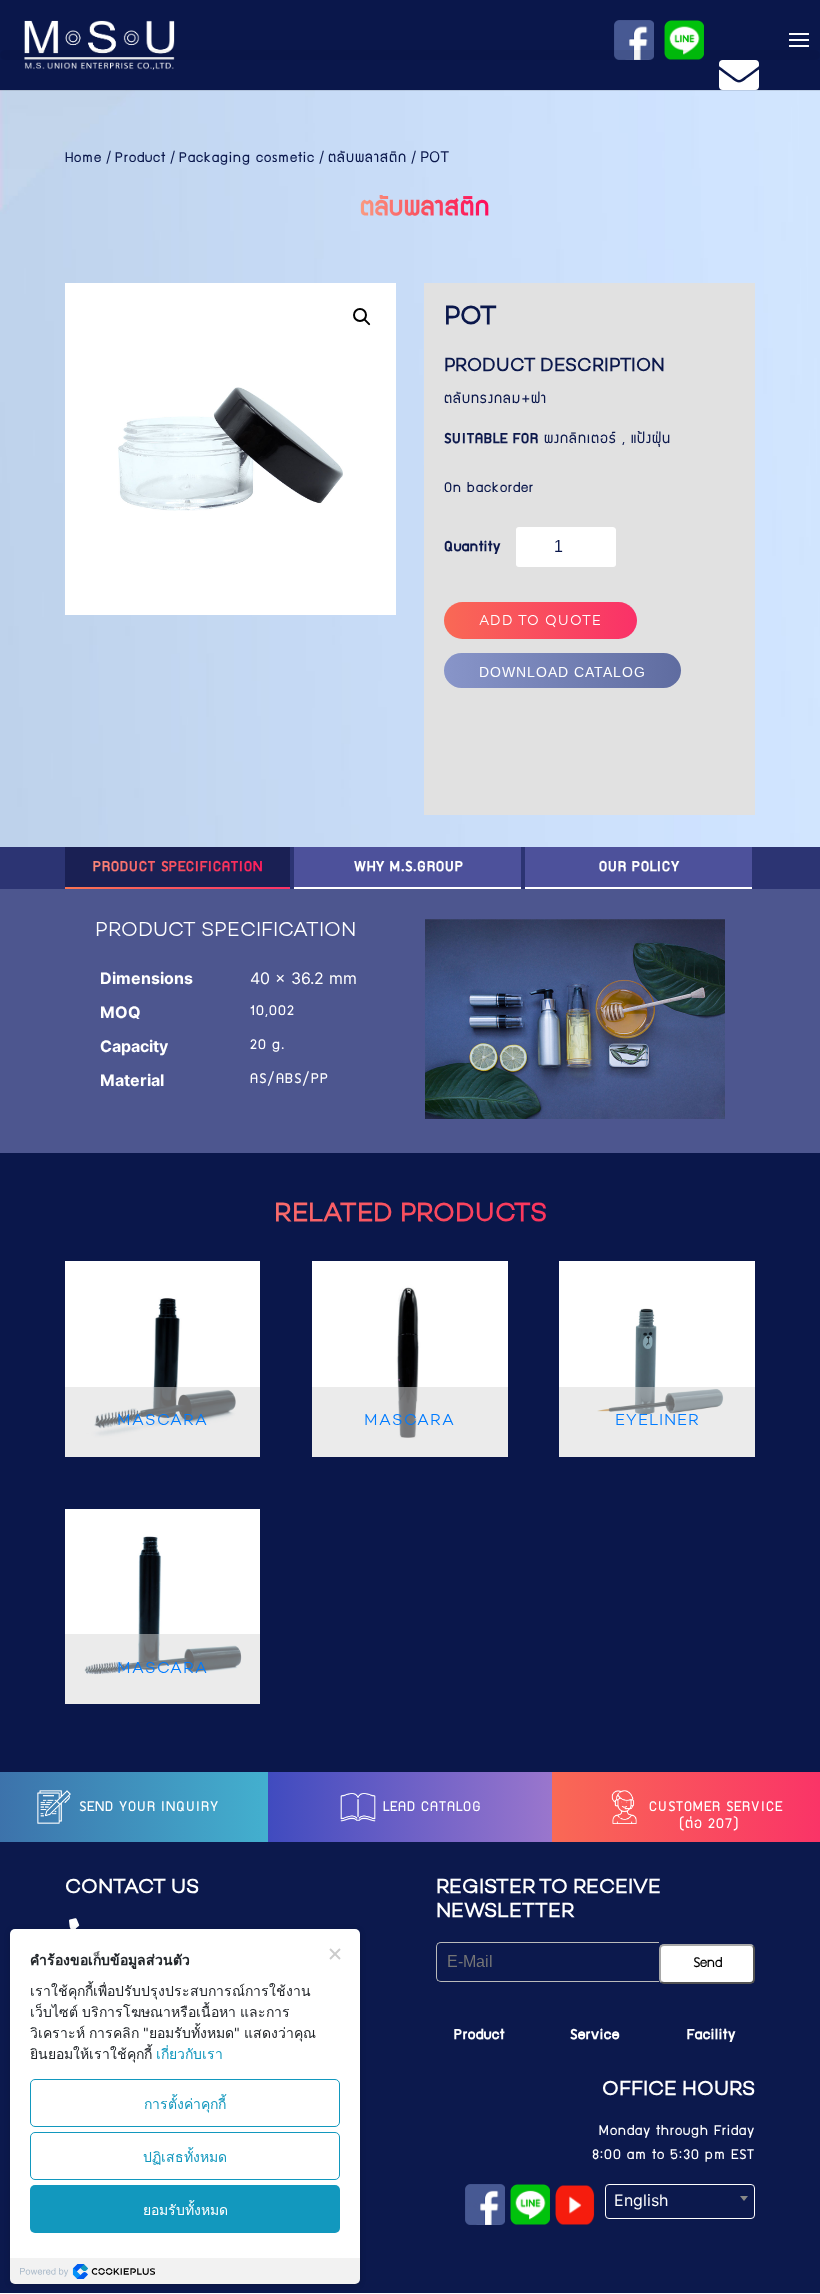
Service (595, 2036)
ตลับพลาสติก (367, 159)
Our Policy (639, 868)
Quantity (472, 548)
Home (83, 159)
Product (140, 159)
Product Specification (178, 868)
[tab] (178, 868)
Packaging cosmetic (247, 159)
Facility (711, 2036)
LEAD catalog (430, 1808)
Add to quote (540, 621)
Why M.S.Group (409, 868)
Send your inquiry (146, 1808)
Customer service (713, 1808)
